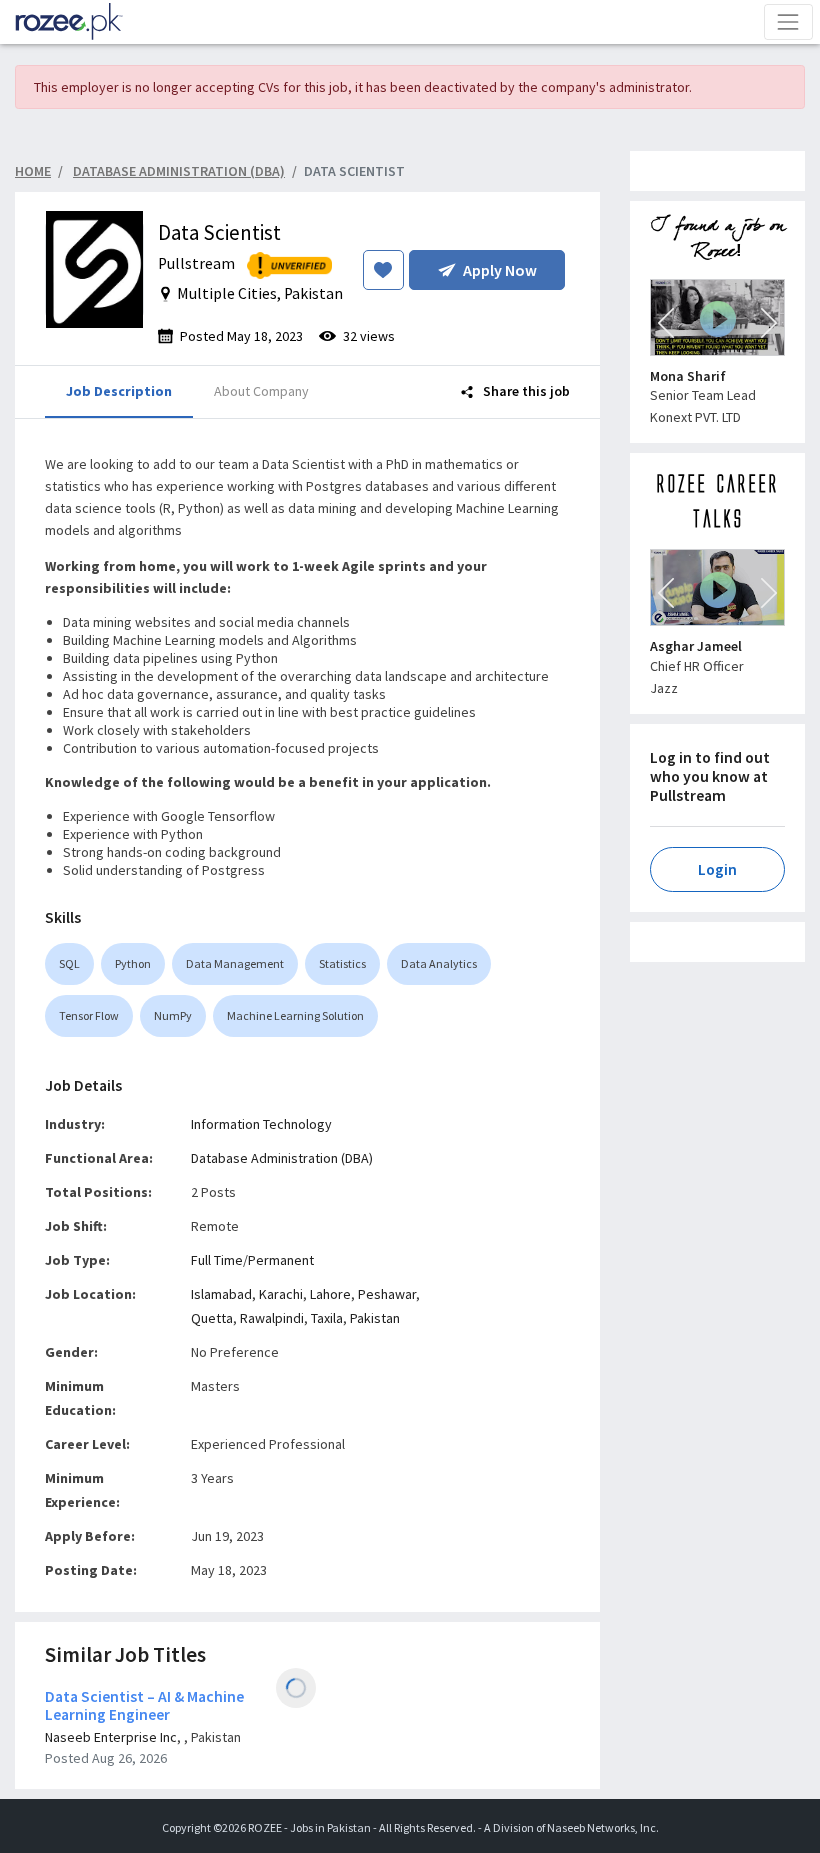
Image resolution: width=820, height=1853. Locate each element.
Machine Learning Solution (295, 1015)
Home (33, 171)
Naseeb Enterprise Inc (111, 1737)
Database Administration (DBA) (282, 1158)
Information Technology (261, 1124)
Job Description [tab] (119, 391)
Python (133, 963)
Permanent (281, 1260)
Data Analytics (439, 963)
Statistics (342, 963)
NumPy (173, 1015)
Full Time (217, 1260)
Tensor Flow (89, 1015)
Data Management (235, 963)
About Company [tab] (261, 391)
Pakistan (375, 1318)
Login (717, 869)
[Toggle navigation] (788, 21)
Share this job (525, 391)
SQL (69, 963)
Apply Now (500, 270)
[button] (666, 323)
